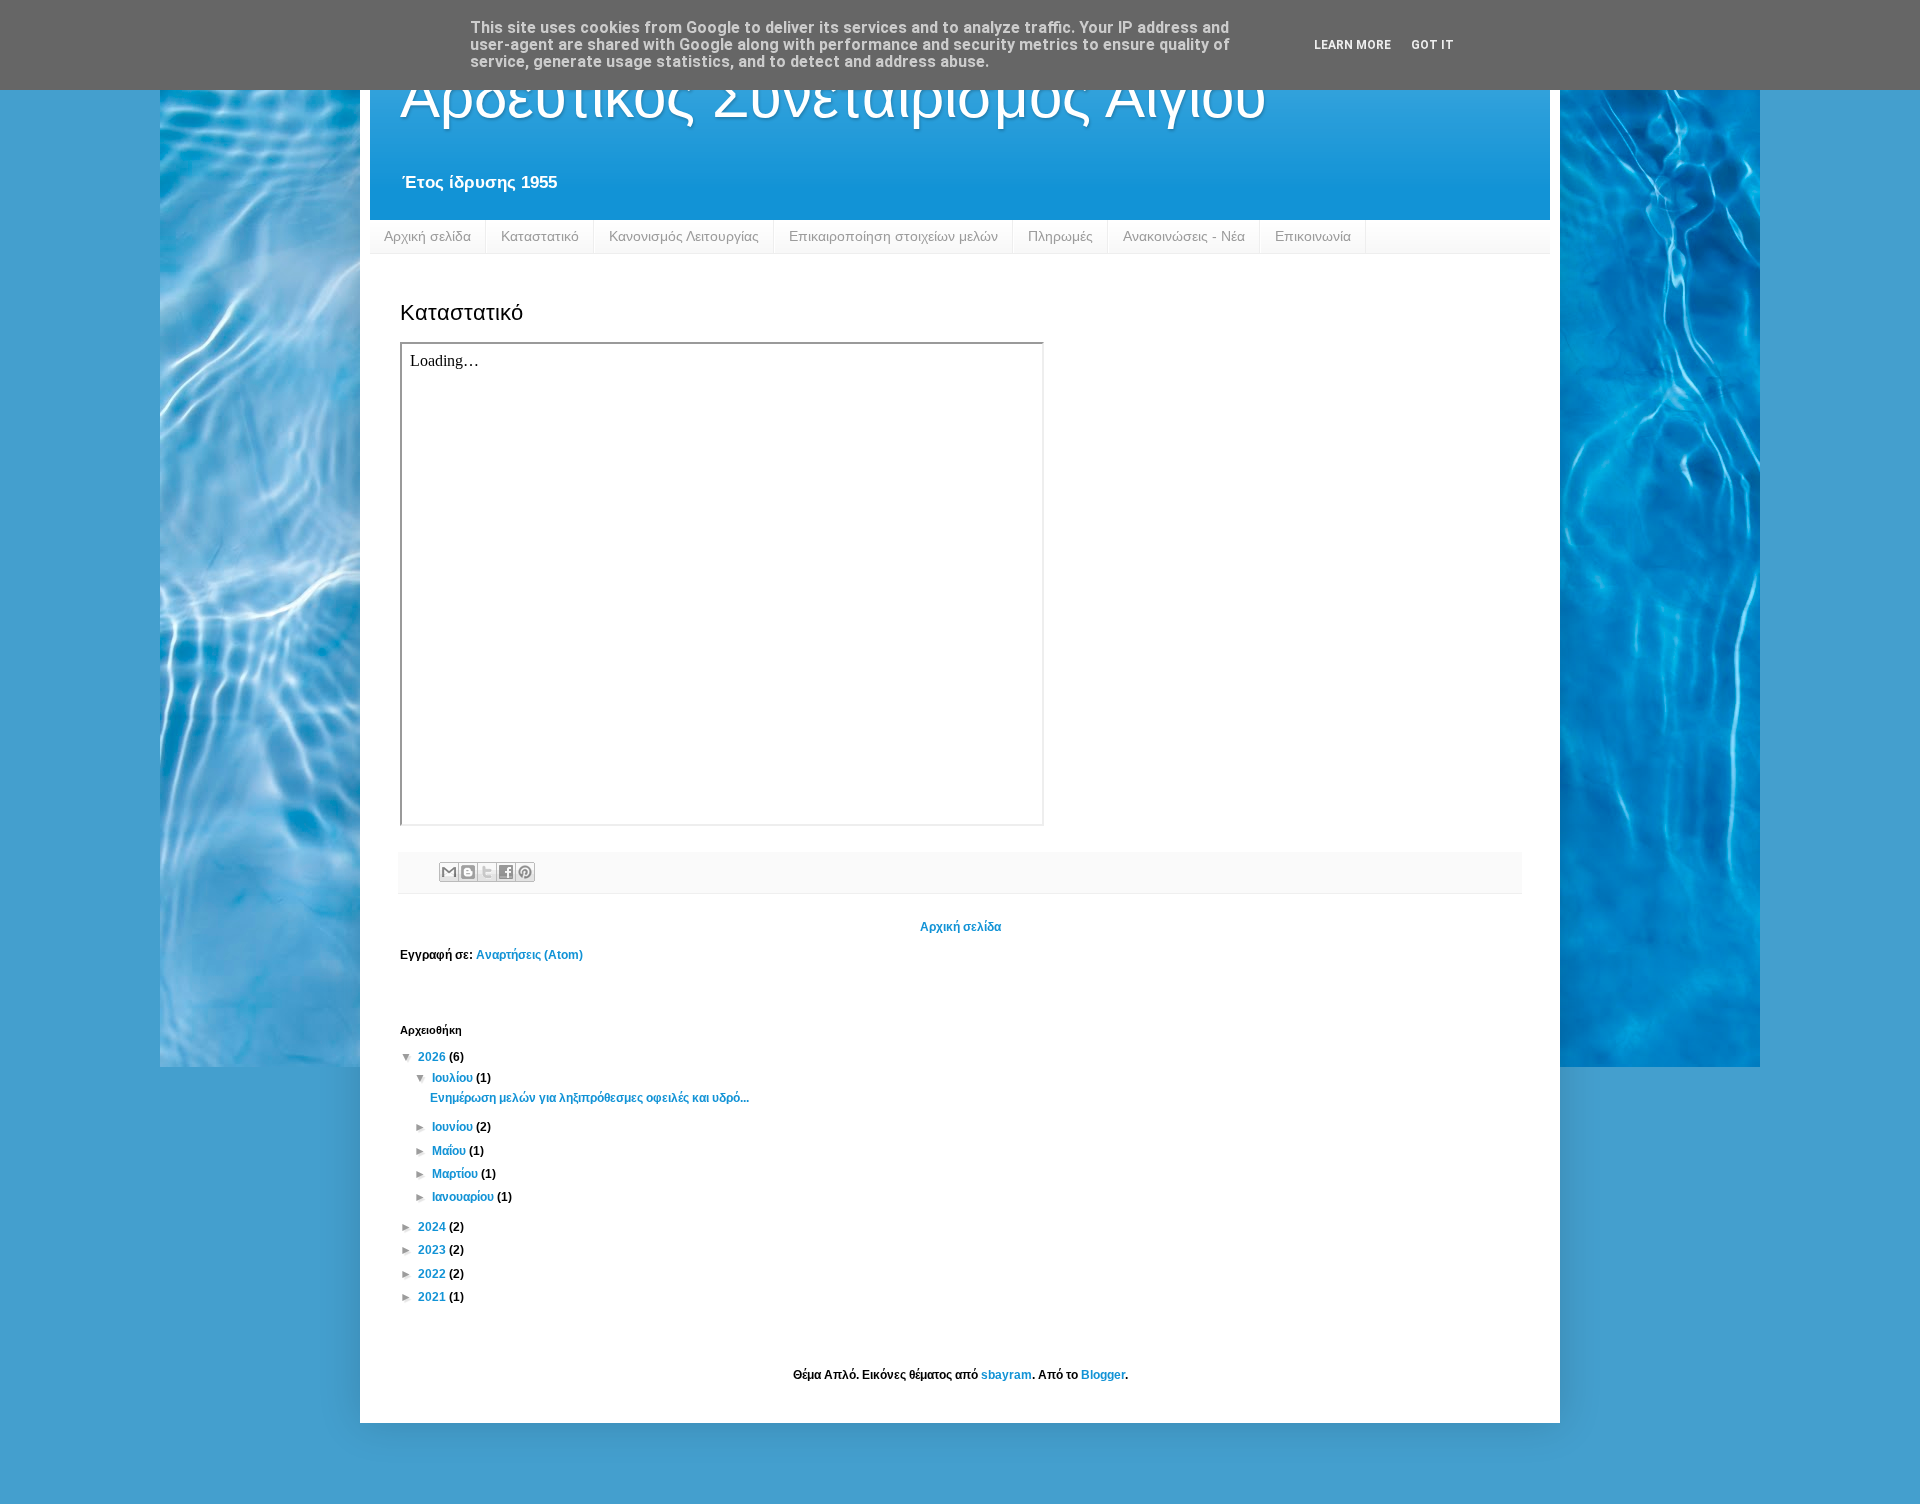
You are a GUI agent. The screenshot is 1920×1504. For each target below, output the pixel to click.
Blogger (1103, 1375)
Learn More (1352, 45)
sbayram (1006, 1375)
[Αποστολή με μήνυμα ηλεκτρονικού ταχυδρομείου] (449, 872)
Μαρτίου (456, 1174)
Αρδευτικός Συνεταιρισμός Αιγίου (833, 96)
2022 (433, 1274)
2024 (433, 1227)
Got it (1432, 45)
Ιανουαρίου (464, 1197)
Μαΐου (450, 1151)
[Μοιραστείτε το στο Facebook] (506, 872)
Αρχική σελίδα (427, 236)
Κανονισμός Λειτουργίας (684, 236)
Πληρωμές (1060, 236)
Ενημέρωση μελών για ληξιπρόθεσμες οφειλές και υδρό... (589, 1098)
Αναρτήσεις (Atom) (529, 955)
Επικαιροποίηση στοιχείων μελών (893, 236)
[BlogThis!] (468, 872)
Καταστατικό (540, 236)
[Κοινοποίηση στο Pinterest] (525, 872)
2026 (433, 1057)
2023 (433, 1250)
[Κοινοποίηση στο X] (487, 872)
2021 (433, 1297)
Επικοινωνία (1313, 236)
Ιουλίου (454, 1078)
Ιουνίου (454, 1127)
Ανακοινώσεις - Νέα (1184, 236)
